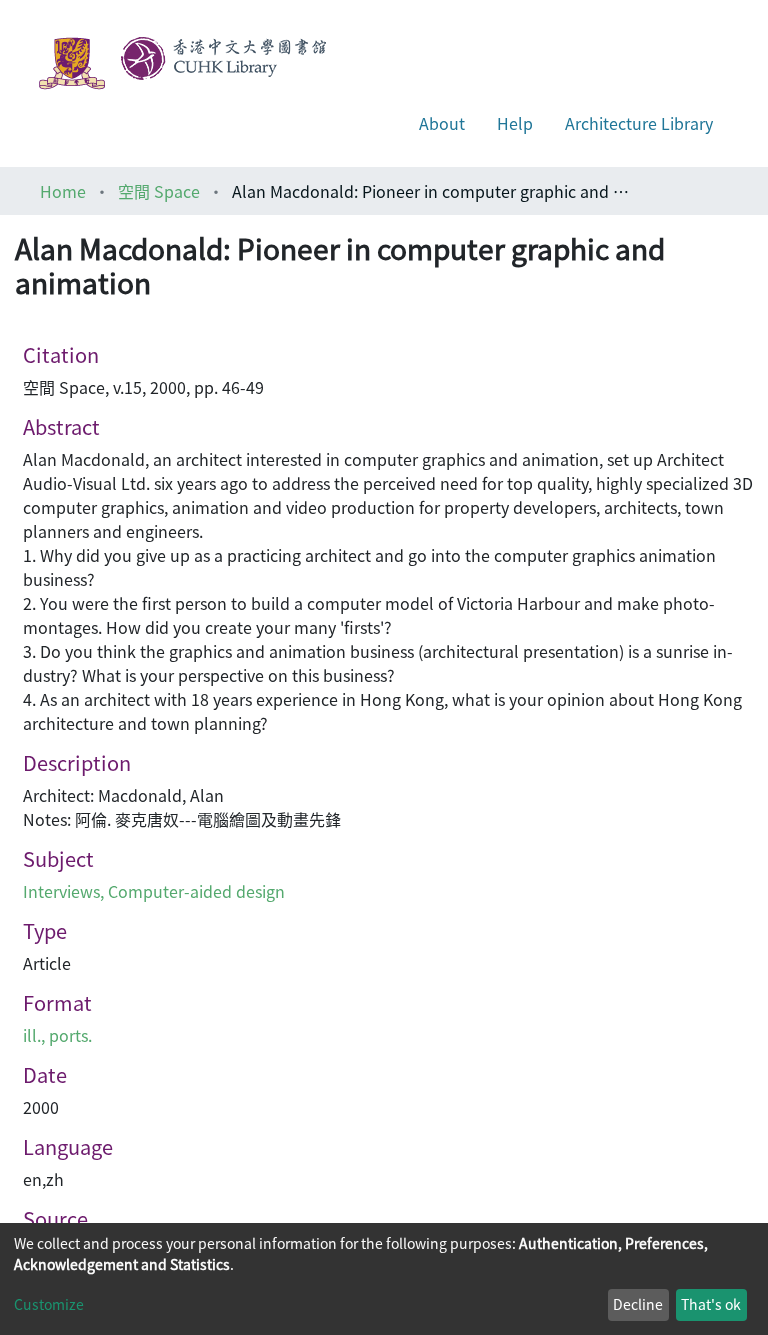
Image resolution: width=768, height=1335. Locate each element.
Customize (49, 1304)
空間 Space (159, 191)
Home (63, 191)
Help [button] (515, 123)
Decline (638, 1304)
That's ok (711, 1304)
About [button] (442, 123)
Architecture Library (639, 123)
